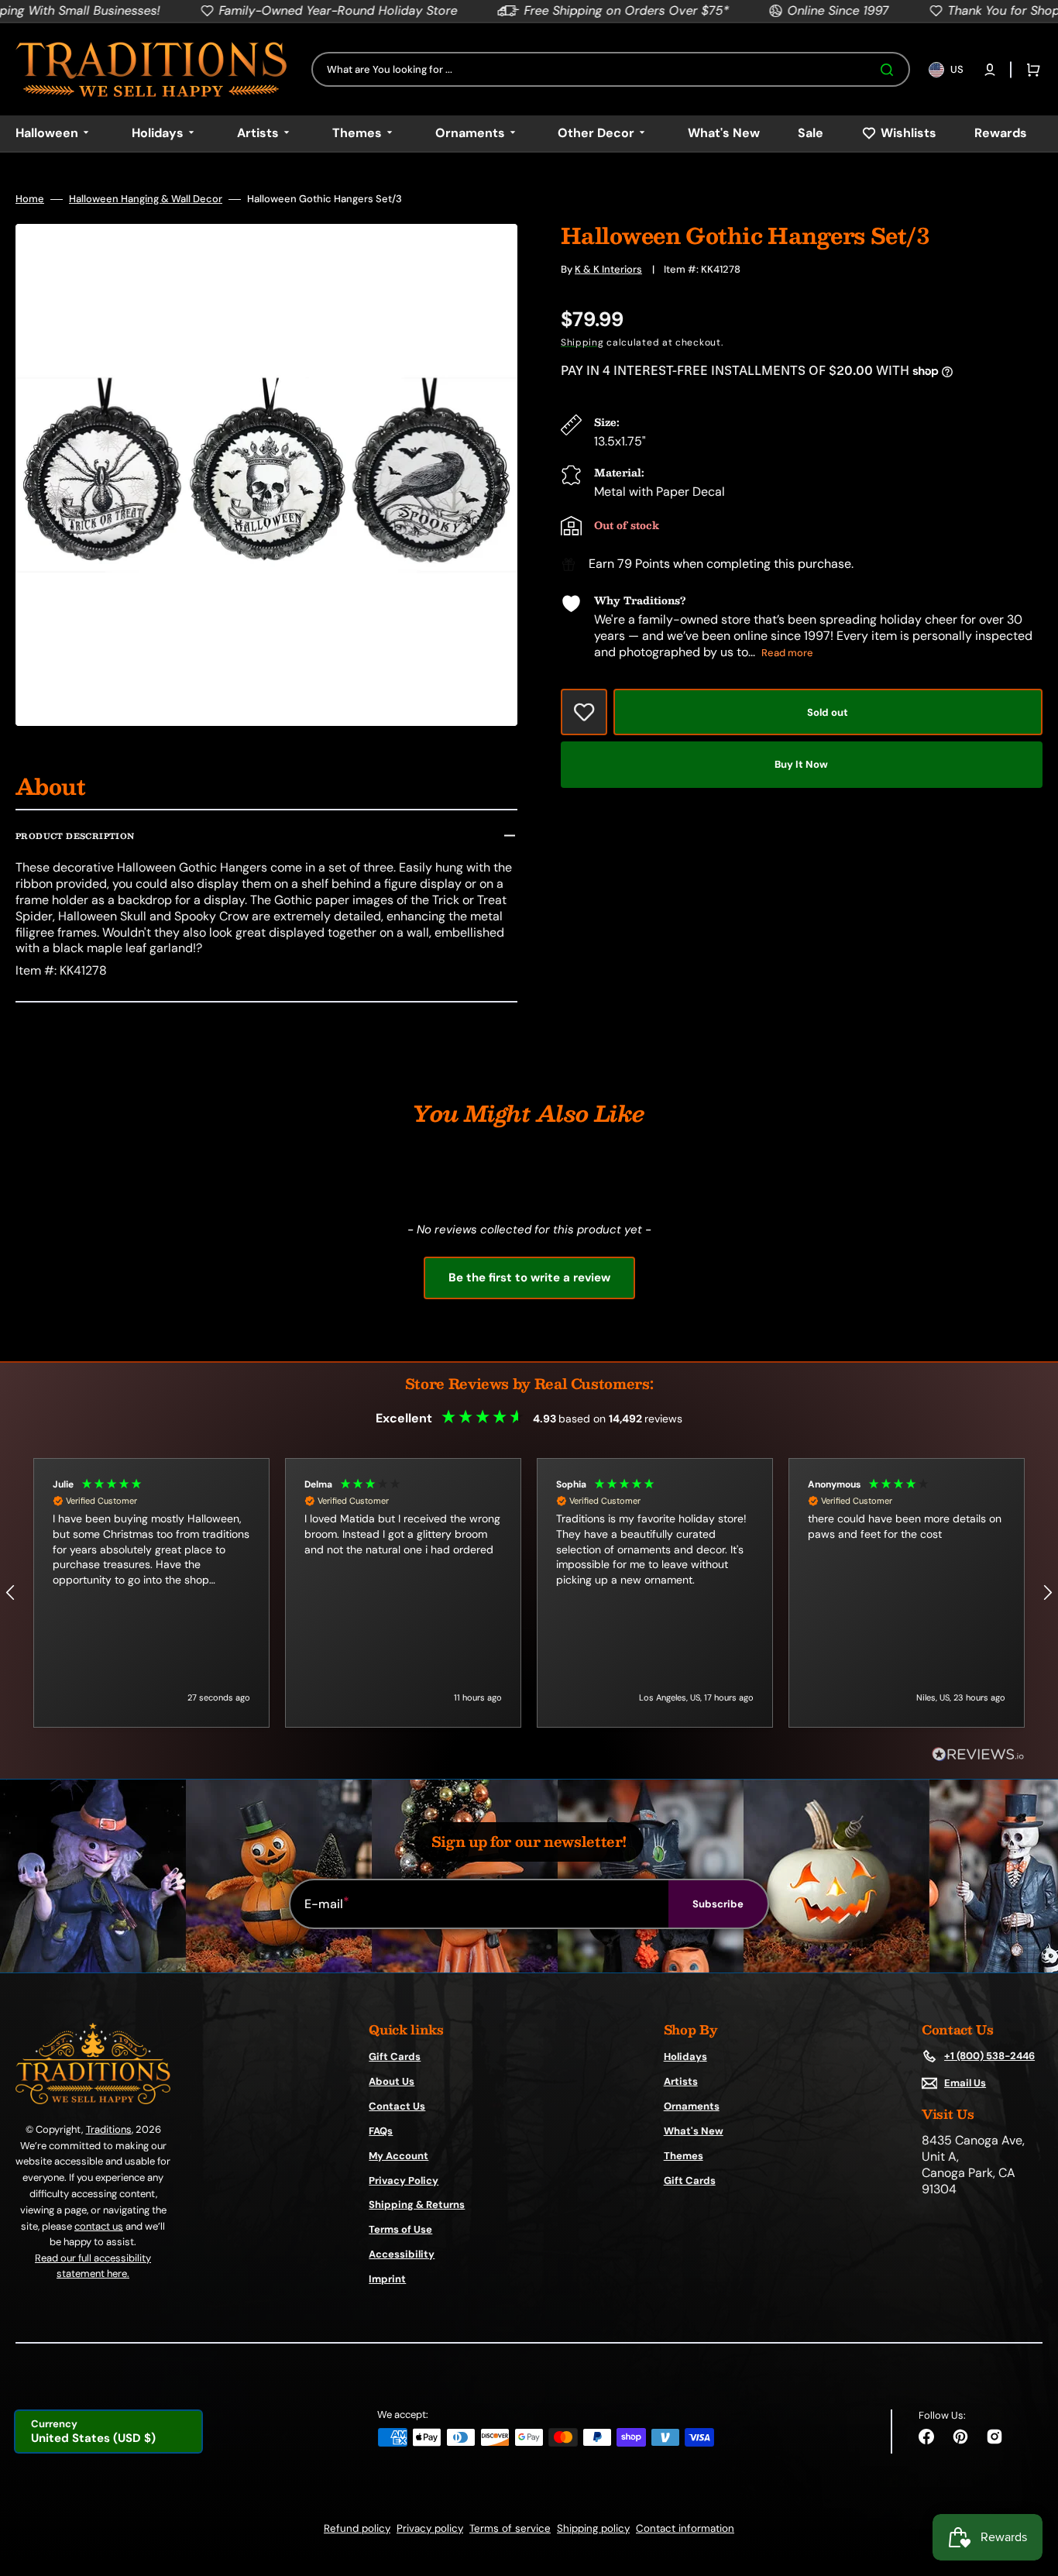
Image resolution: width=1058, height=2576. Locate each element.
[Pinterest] (960, 2437)
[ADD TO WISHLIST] (584, 712)
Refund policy (357, 2528)
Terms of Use (400, 2229)
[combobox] (611, 69)
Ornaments (692, 2106)
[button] (990, 70)
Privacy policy (430, 2528)
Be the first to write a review (529, 1278)
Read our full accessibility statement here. (93, 2266)
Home (30, 199)
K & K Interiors (608, 269)
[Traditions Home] (151, 69)
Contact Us (397, 2106)
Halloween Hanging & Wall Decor (146, 199)
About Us (392, 2081)
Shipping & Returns (417, 2205)
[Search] (890, 70)
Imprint (387, 2279)
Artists (681, 2081)
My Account (398, 2156)
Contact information (685, 2528)
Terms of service (510, 2528)
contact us (99, 2226)
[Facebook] (926, 2437)
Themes (684, 2156)
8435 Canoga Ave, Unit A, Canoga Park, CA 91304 (973, 2165)
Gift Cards (395, 2057)
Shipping (582, 342)
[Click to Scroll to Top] (1030, 2486)
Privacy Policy (404, 2180)
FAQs (381, 2131)
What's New (694, 2131)
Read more (787, 653)
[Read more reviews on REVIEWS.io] (978, 1755)
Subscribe (718, 1904)
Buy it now (801, 764)
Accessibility (402, 2254)
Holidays (685, 2057)
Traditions (109, 2129)
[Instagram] (994, 2437)
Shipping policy (593, 2528)
